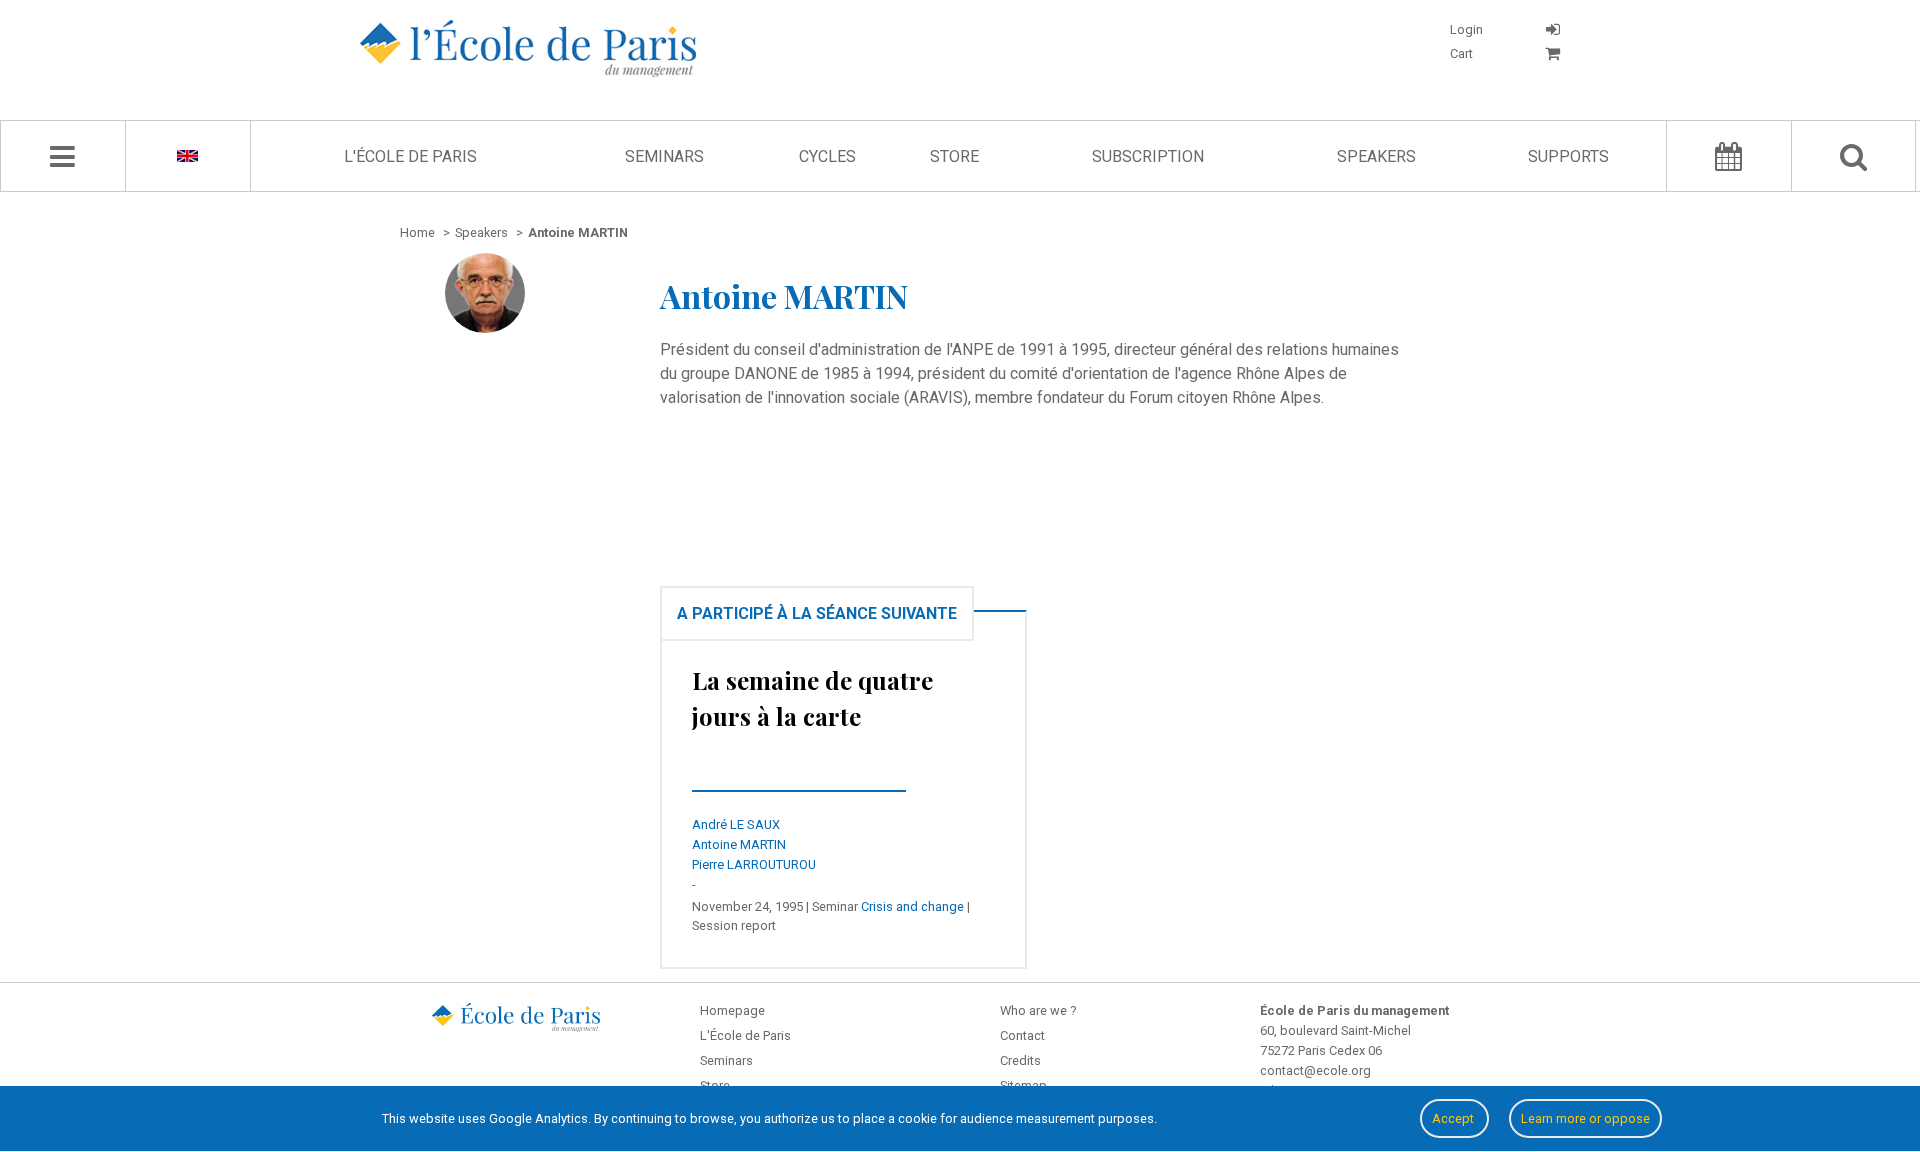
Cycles (827, 156)
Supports (1568, 156)
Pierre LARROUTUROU (754, 864)
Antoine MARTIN (739, 844)
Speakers (1376, 156)
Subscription (1148, 156)
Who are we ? (1038, 1010)
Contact (1022, 1035)
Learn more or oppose (1585, 1118)
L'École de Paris (410, 156)
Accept (1454, 1118)
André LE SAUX (736, 824)
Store (954, 156)
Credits (1020, 1060)
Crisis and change (912, 906)
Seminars (664, 156)
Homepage (732, 1010)
